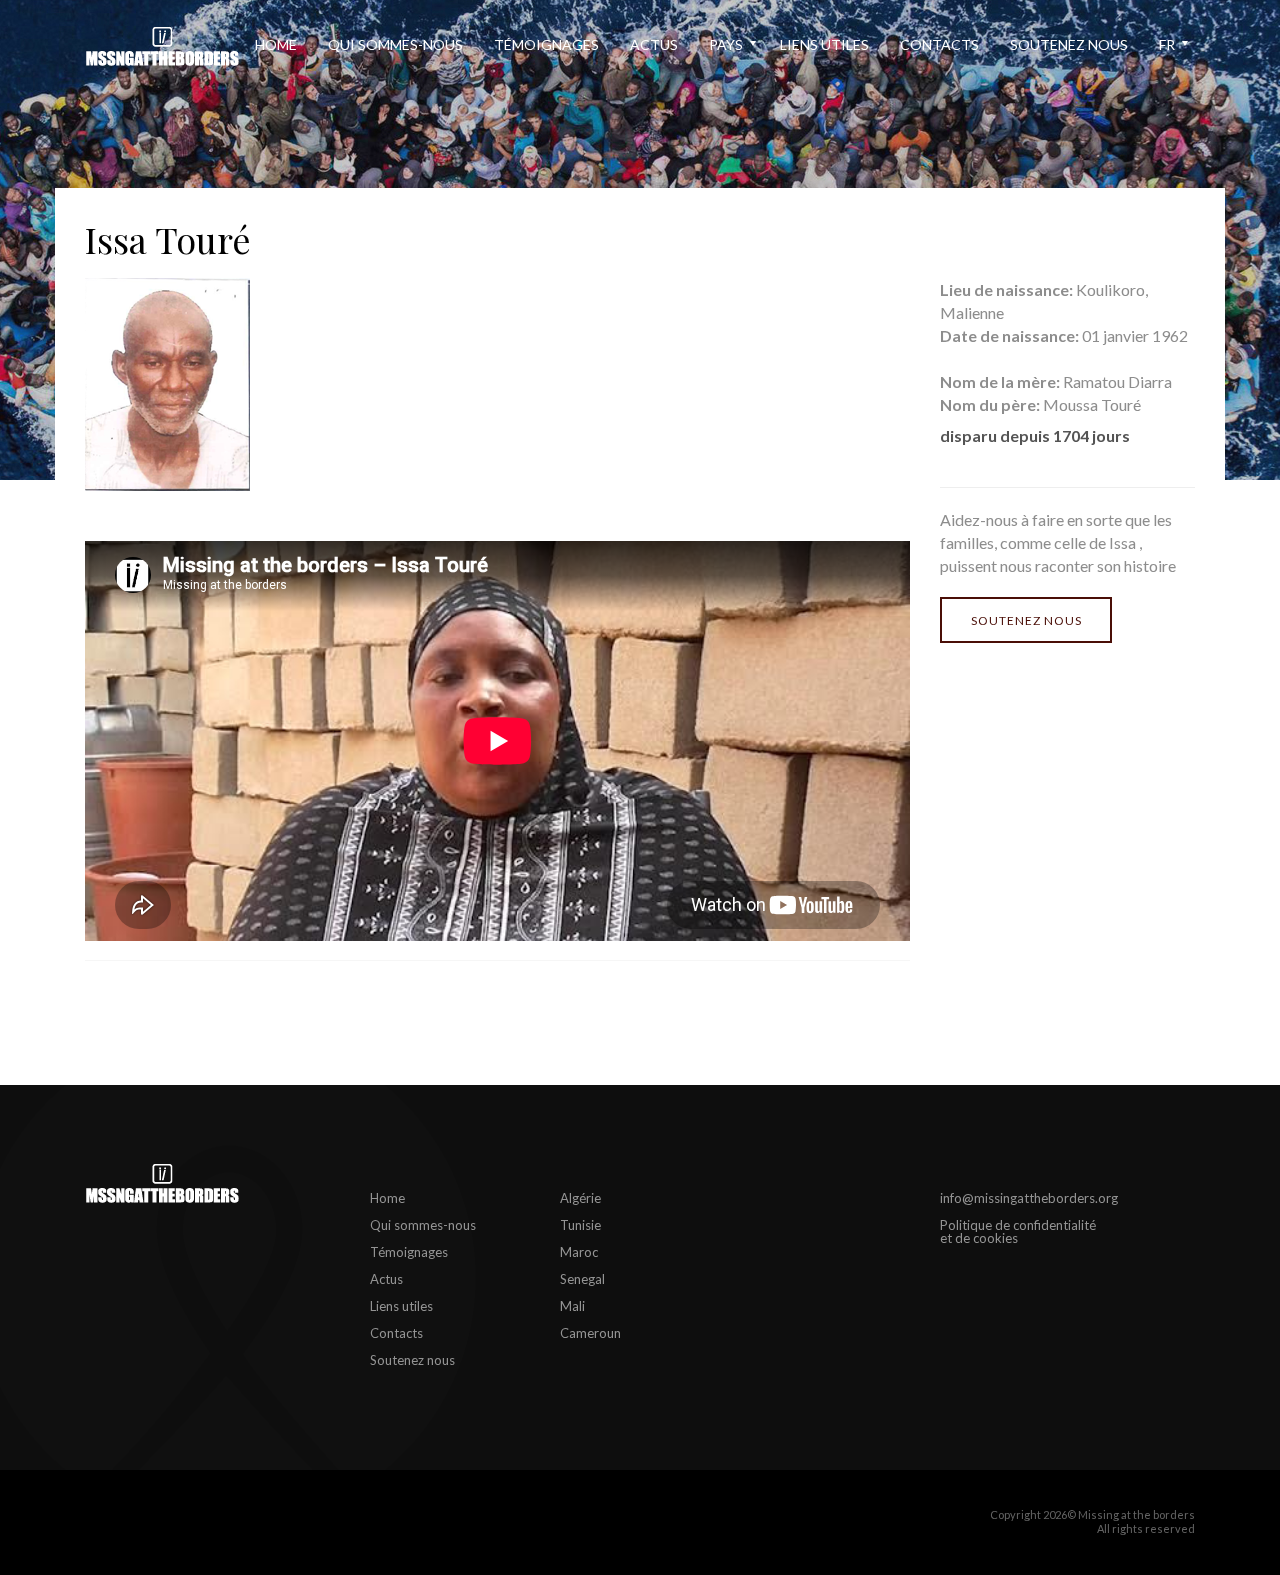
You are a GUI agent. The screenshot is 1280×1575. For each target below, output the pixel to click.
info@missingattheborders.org (1029, 1198)
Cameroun (590, 1333)
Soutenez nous (1069, 44)
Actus (654, 44)
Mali (572, 1306)
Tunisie (580, 1225)
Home (276, 44)
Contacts (939, 44)
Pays (726, 44)
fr (1167, 44)
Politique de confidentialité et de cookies (1018, 1231)
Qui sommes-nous (395, 44)
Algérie (580, 1198)
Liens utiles (824, 44)
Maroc (579, 1252)
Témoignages (546, 44)
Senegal (582, 1279)
